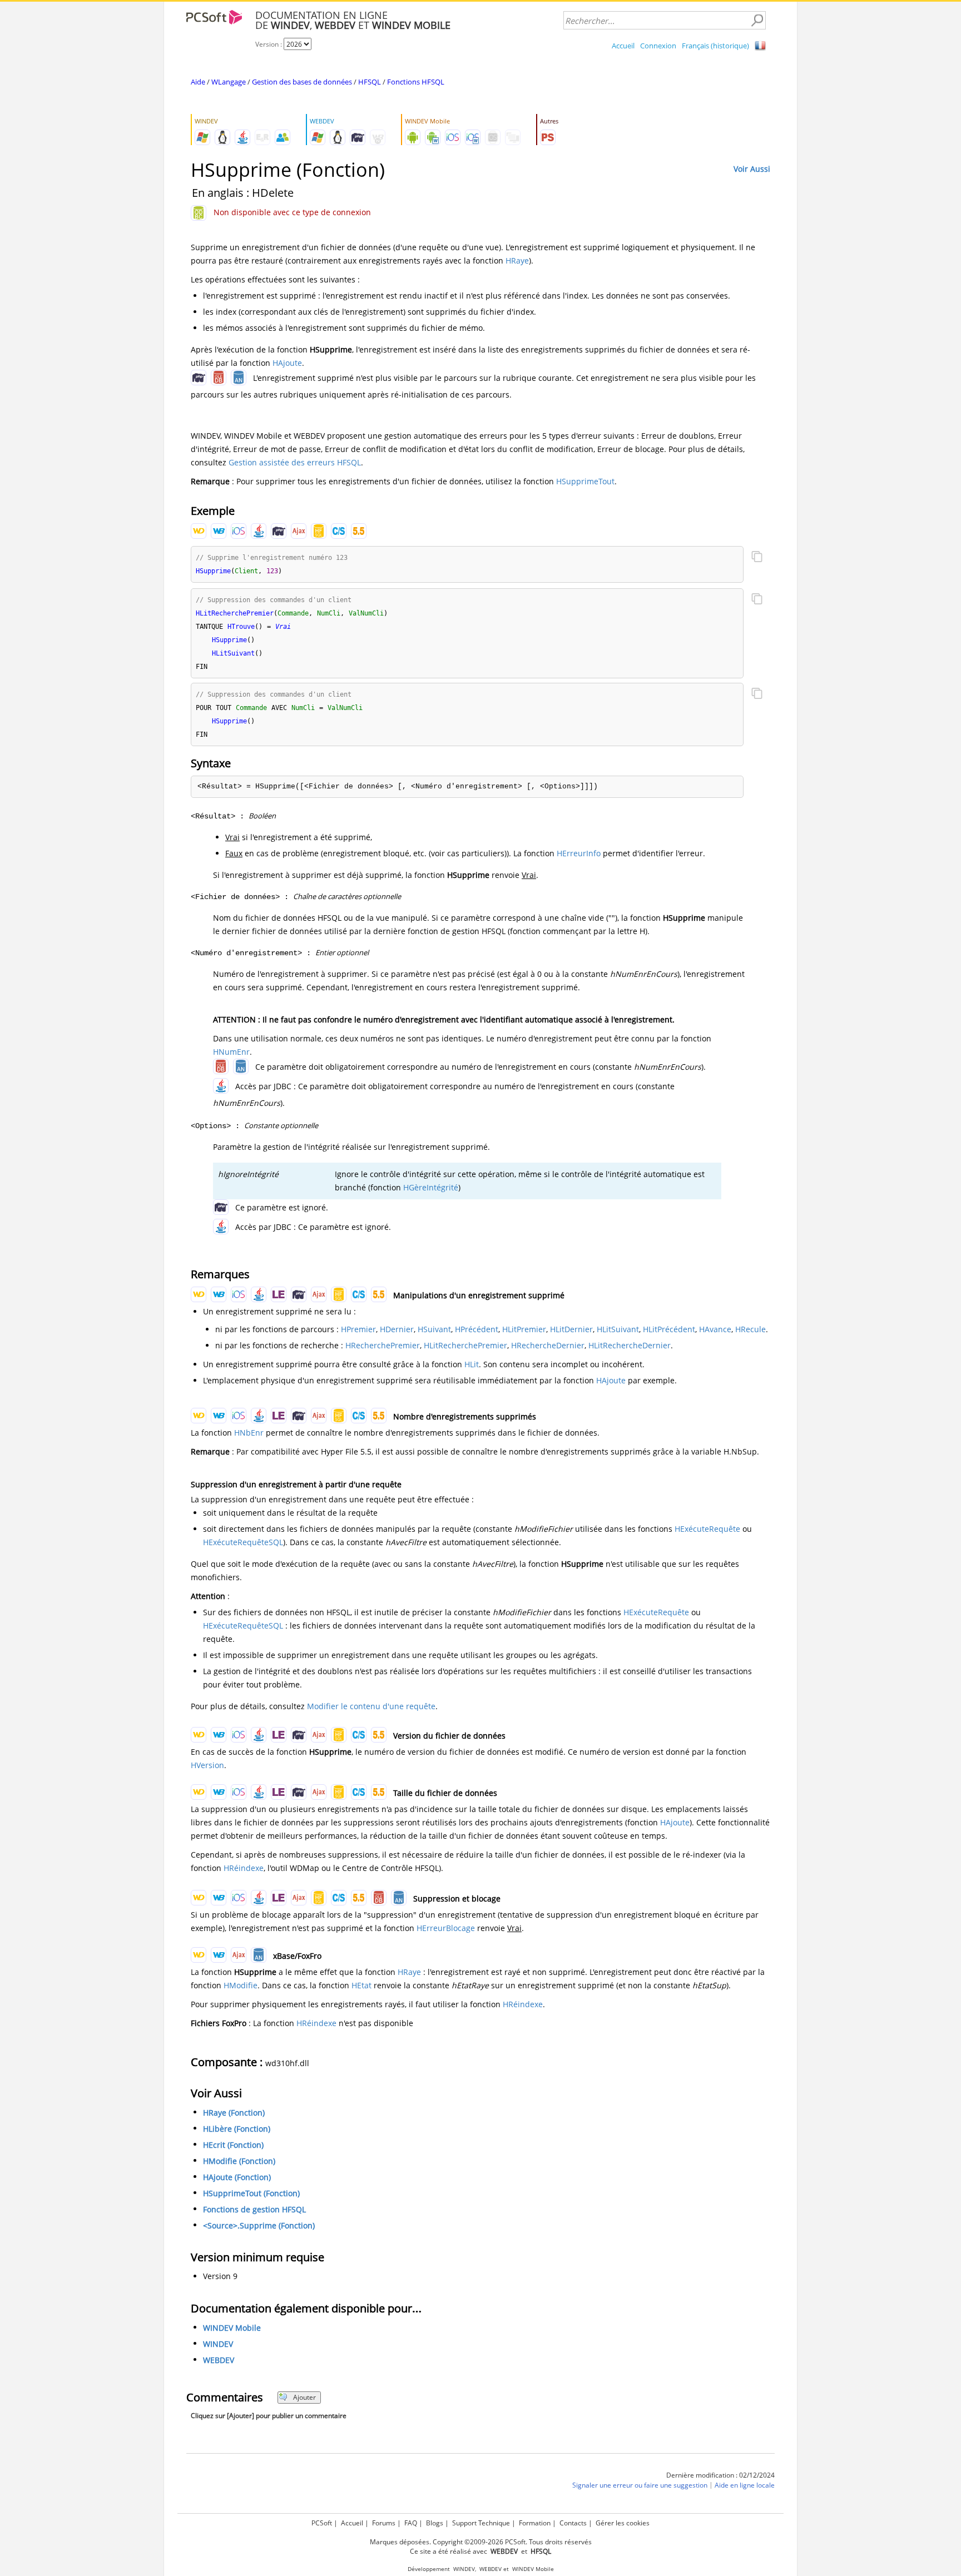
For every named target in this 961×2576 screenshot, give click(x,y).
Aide (198, 82)
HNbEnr (249, 1433)
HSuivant (434, 1329)
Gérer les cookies (623, 2523)
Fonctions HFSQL (416, 82)
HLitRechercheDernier (630, 1345)
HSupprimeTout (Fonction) (251, 2193)
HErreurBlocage (446, 1928)
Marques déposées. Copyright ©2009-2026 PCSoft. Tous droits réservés (481, 2542)
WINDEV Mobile (232, 2328)
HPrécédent (477, 1329)
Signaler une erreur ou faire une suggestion (640, 2485)
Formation (535, 2523)
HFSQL (370, 82)
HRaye (517, 260)
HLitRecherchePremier (465, 1345)
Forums (384, 2523)
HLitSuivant (618, 1329)
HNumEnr (231, 1052)
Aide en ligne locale (745, 2485)
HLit (472, 1364)
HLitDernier (571, 1329)
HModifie (241, 1985)
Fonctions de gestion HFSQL (254, 2209)
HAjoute (287, 363)
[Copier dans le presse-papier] (757, 558)
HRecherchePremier (383, 1345)
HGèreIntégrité (431, 1187)
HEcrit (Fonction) (233, 2145)
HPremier (358, 1329)
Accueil (623, 46)
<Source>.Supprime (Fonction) (259, 2225)
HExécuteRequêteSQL (243, 1542)
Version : (269, 44)
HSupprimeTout (585, 481)
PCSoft (322, 2523)
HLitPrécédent (669, 1329)
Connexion (658, 46)
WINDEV (218, 2344)
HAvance (715, 1329)
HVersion (207, 1765)
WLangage (229, 82)
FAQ (411, 2523)
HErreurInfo (579, 853)
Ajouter (304, 2397)
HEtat (361, 1985)
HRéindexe (244, 1868)
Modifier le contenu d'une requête (371, 1706)
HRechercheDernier (548, 1345)
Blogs (435, 2523)
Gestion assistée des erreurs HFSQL (295, 462)
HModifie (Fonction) (239, 2161)
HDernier (397, 1329)
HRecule (751, 1329)
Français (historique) (715, 46)
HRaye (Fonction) (234, 2113)
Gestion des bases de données (302, 82)
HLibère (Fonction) (237, 2129)
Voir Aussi (752, 169)
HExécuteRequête (707, 1529)
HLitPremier (524, 1329)
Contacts (573, 2523)
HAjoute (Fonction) (237, 2177)
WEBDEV (219, 2360)
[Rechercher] (757, 21)
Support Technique (481, 2523)
